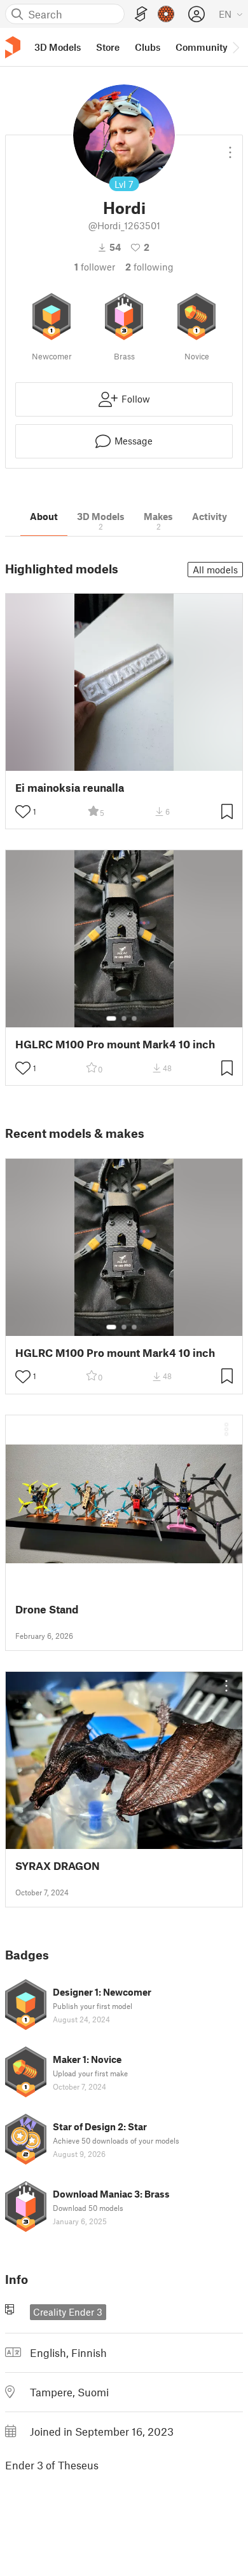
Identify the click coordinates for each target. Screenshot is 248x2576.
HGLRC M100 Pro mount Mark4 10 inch (115, 1044)
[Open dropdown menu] (230, 147)
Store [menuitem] (108, 47)
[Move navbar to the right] (235, 47)
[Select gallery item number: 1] (111, 1018)
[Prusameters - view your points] (166, 14)
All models (215, 570)
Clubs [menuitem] (148, 47)
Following (149, 267)
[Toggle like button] (23, 811)
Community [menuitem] (202, 47)
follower (95, 267)
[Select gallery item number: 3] (134, 1018)
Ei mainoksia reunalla (70, 788)
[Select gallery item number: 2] (124, 1018)
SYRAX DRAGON (58, 1866)
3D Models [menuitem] (58, 47)
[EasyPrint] (141, 14)
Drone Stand (47, 1609)
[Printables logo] (13, 47)
